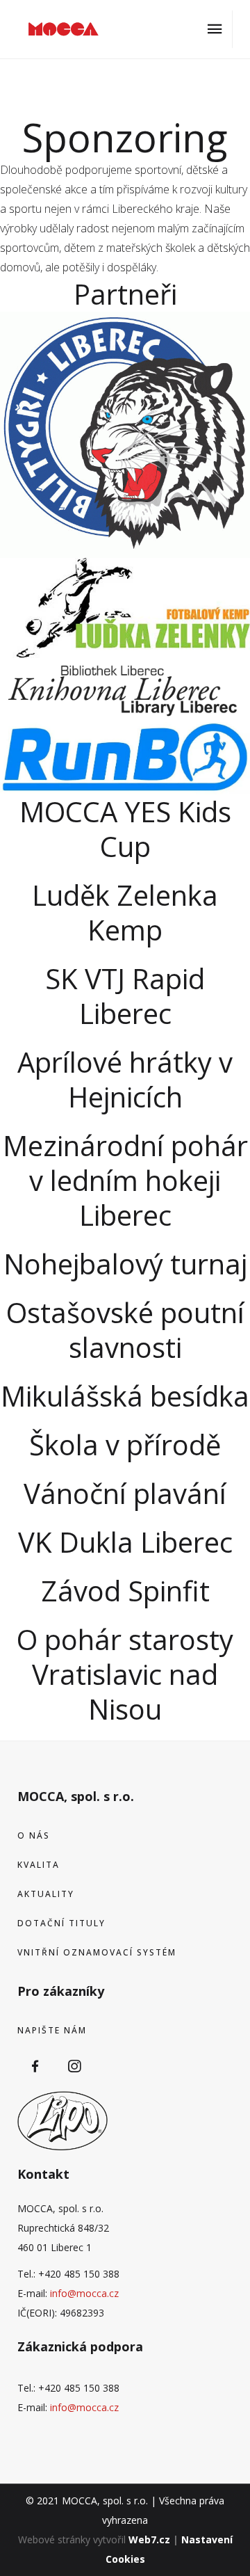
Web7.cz (149, 2539)
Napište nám (52, 2030)
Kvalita (39, 1865)
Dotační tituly (61, 1923)
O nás (34, 1835)
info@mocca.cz (84, 2293)
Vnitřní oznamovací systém (97, 1952)
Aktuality (46, 1894)
